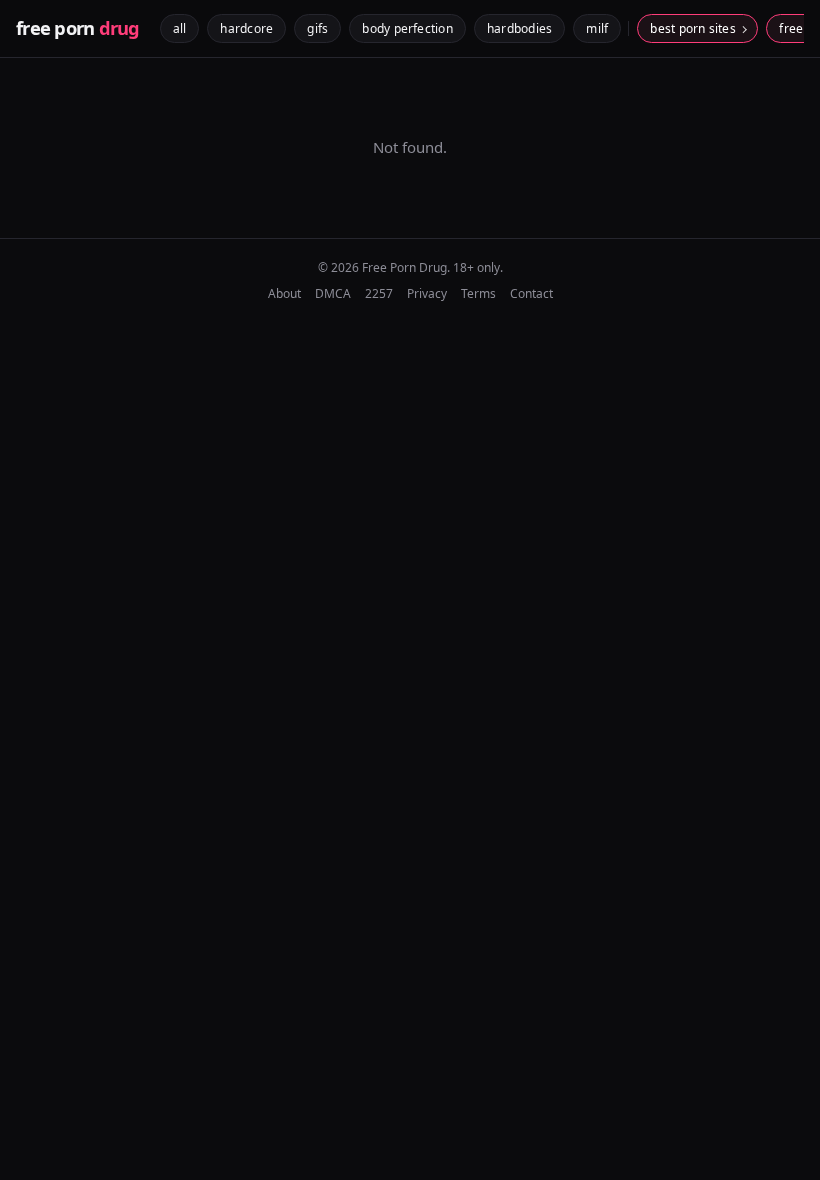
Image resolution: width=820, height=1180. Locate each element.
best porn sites (693, 28)
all (180, 28)
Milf (597, 28)
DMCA (333, 293)
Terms (478, 293)
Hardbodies (519, 28)
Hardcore (246, 28)
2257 (379, 293)
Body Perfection (407, 28)
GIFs (317, 28)
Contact (531, 293)
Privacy (427, 293)
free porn (78, 28)
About (284, 293)
